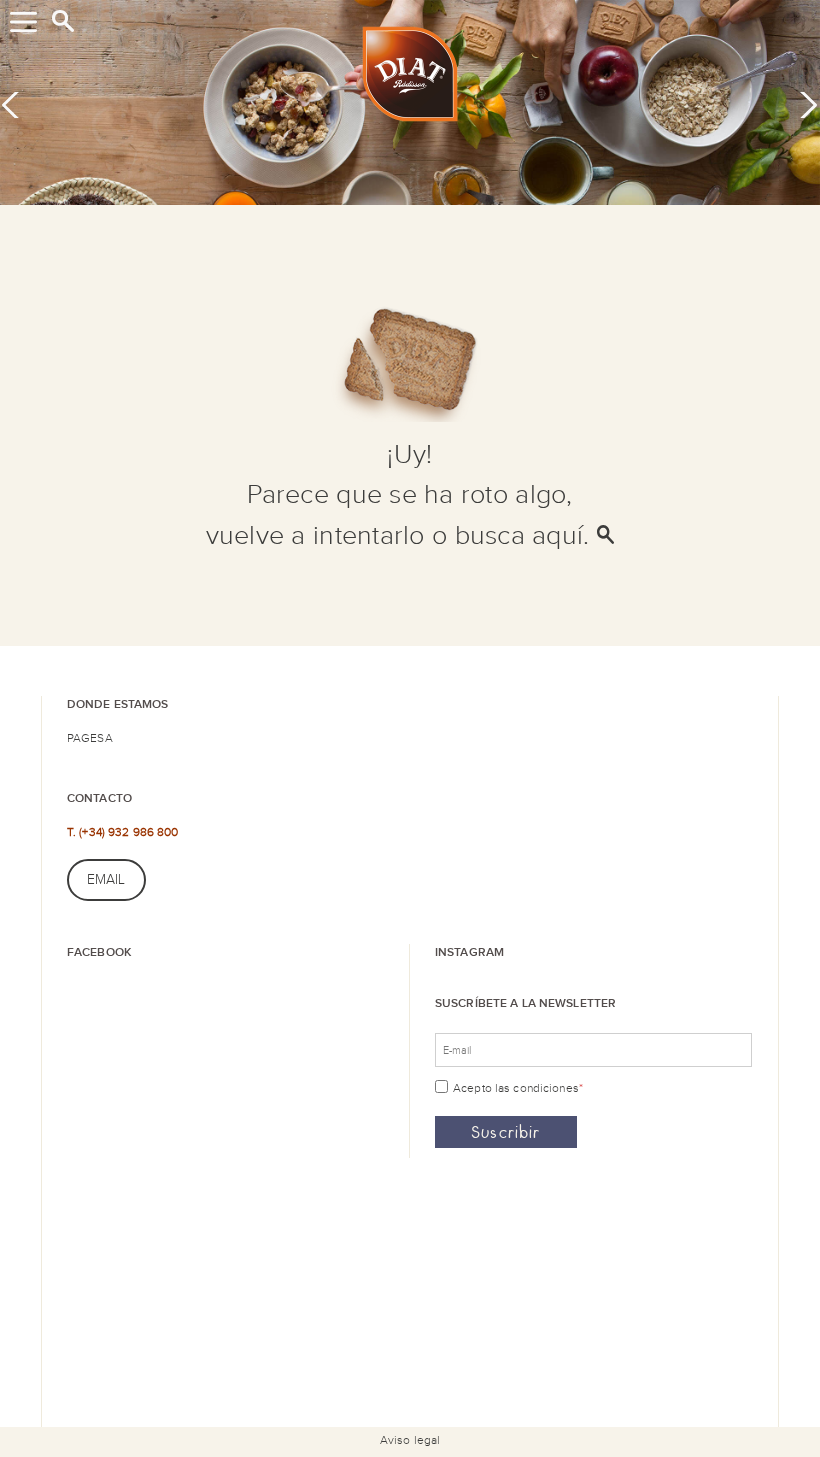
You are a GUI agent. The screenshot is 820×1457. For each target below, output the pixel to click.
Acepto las (518, 1088)
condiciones (545, 1088)
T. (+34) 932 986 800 (122, 832)
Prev (17, 104)
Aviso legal (410, 1440)
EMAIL (106, 880)
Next (802, 104)
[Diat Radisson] (410, 78)
